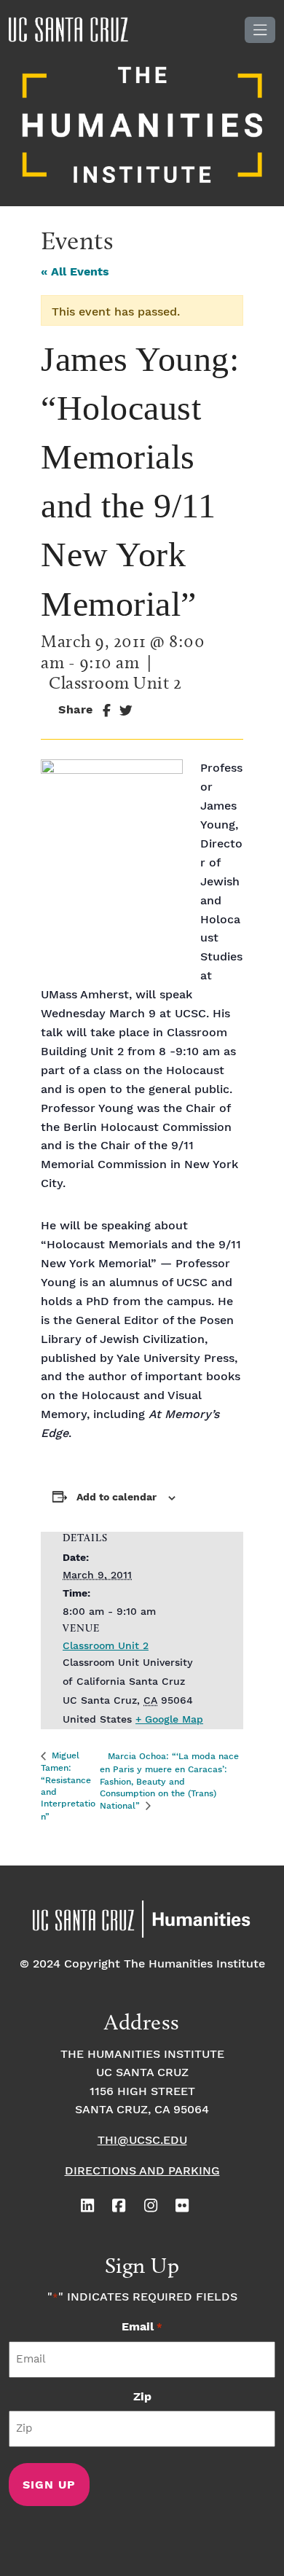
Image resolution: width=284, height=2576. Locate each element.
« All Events (75, 272)
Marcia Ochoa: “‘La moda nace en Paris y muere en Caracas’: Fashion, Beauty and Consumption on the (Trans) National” (169, 1781)
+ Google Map (169, 1720)
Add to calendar (117, 1498)
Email (142, 2327)
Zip (142, 2397)
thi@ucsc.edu (142, 2141)
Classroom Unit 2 (106, 1646)
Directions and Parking (142, 2171)
